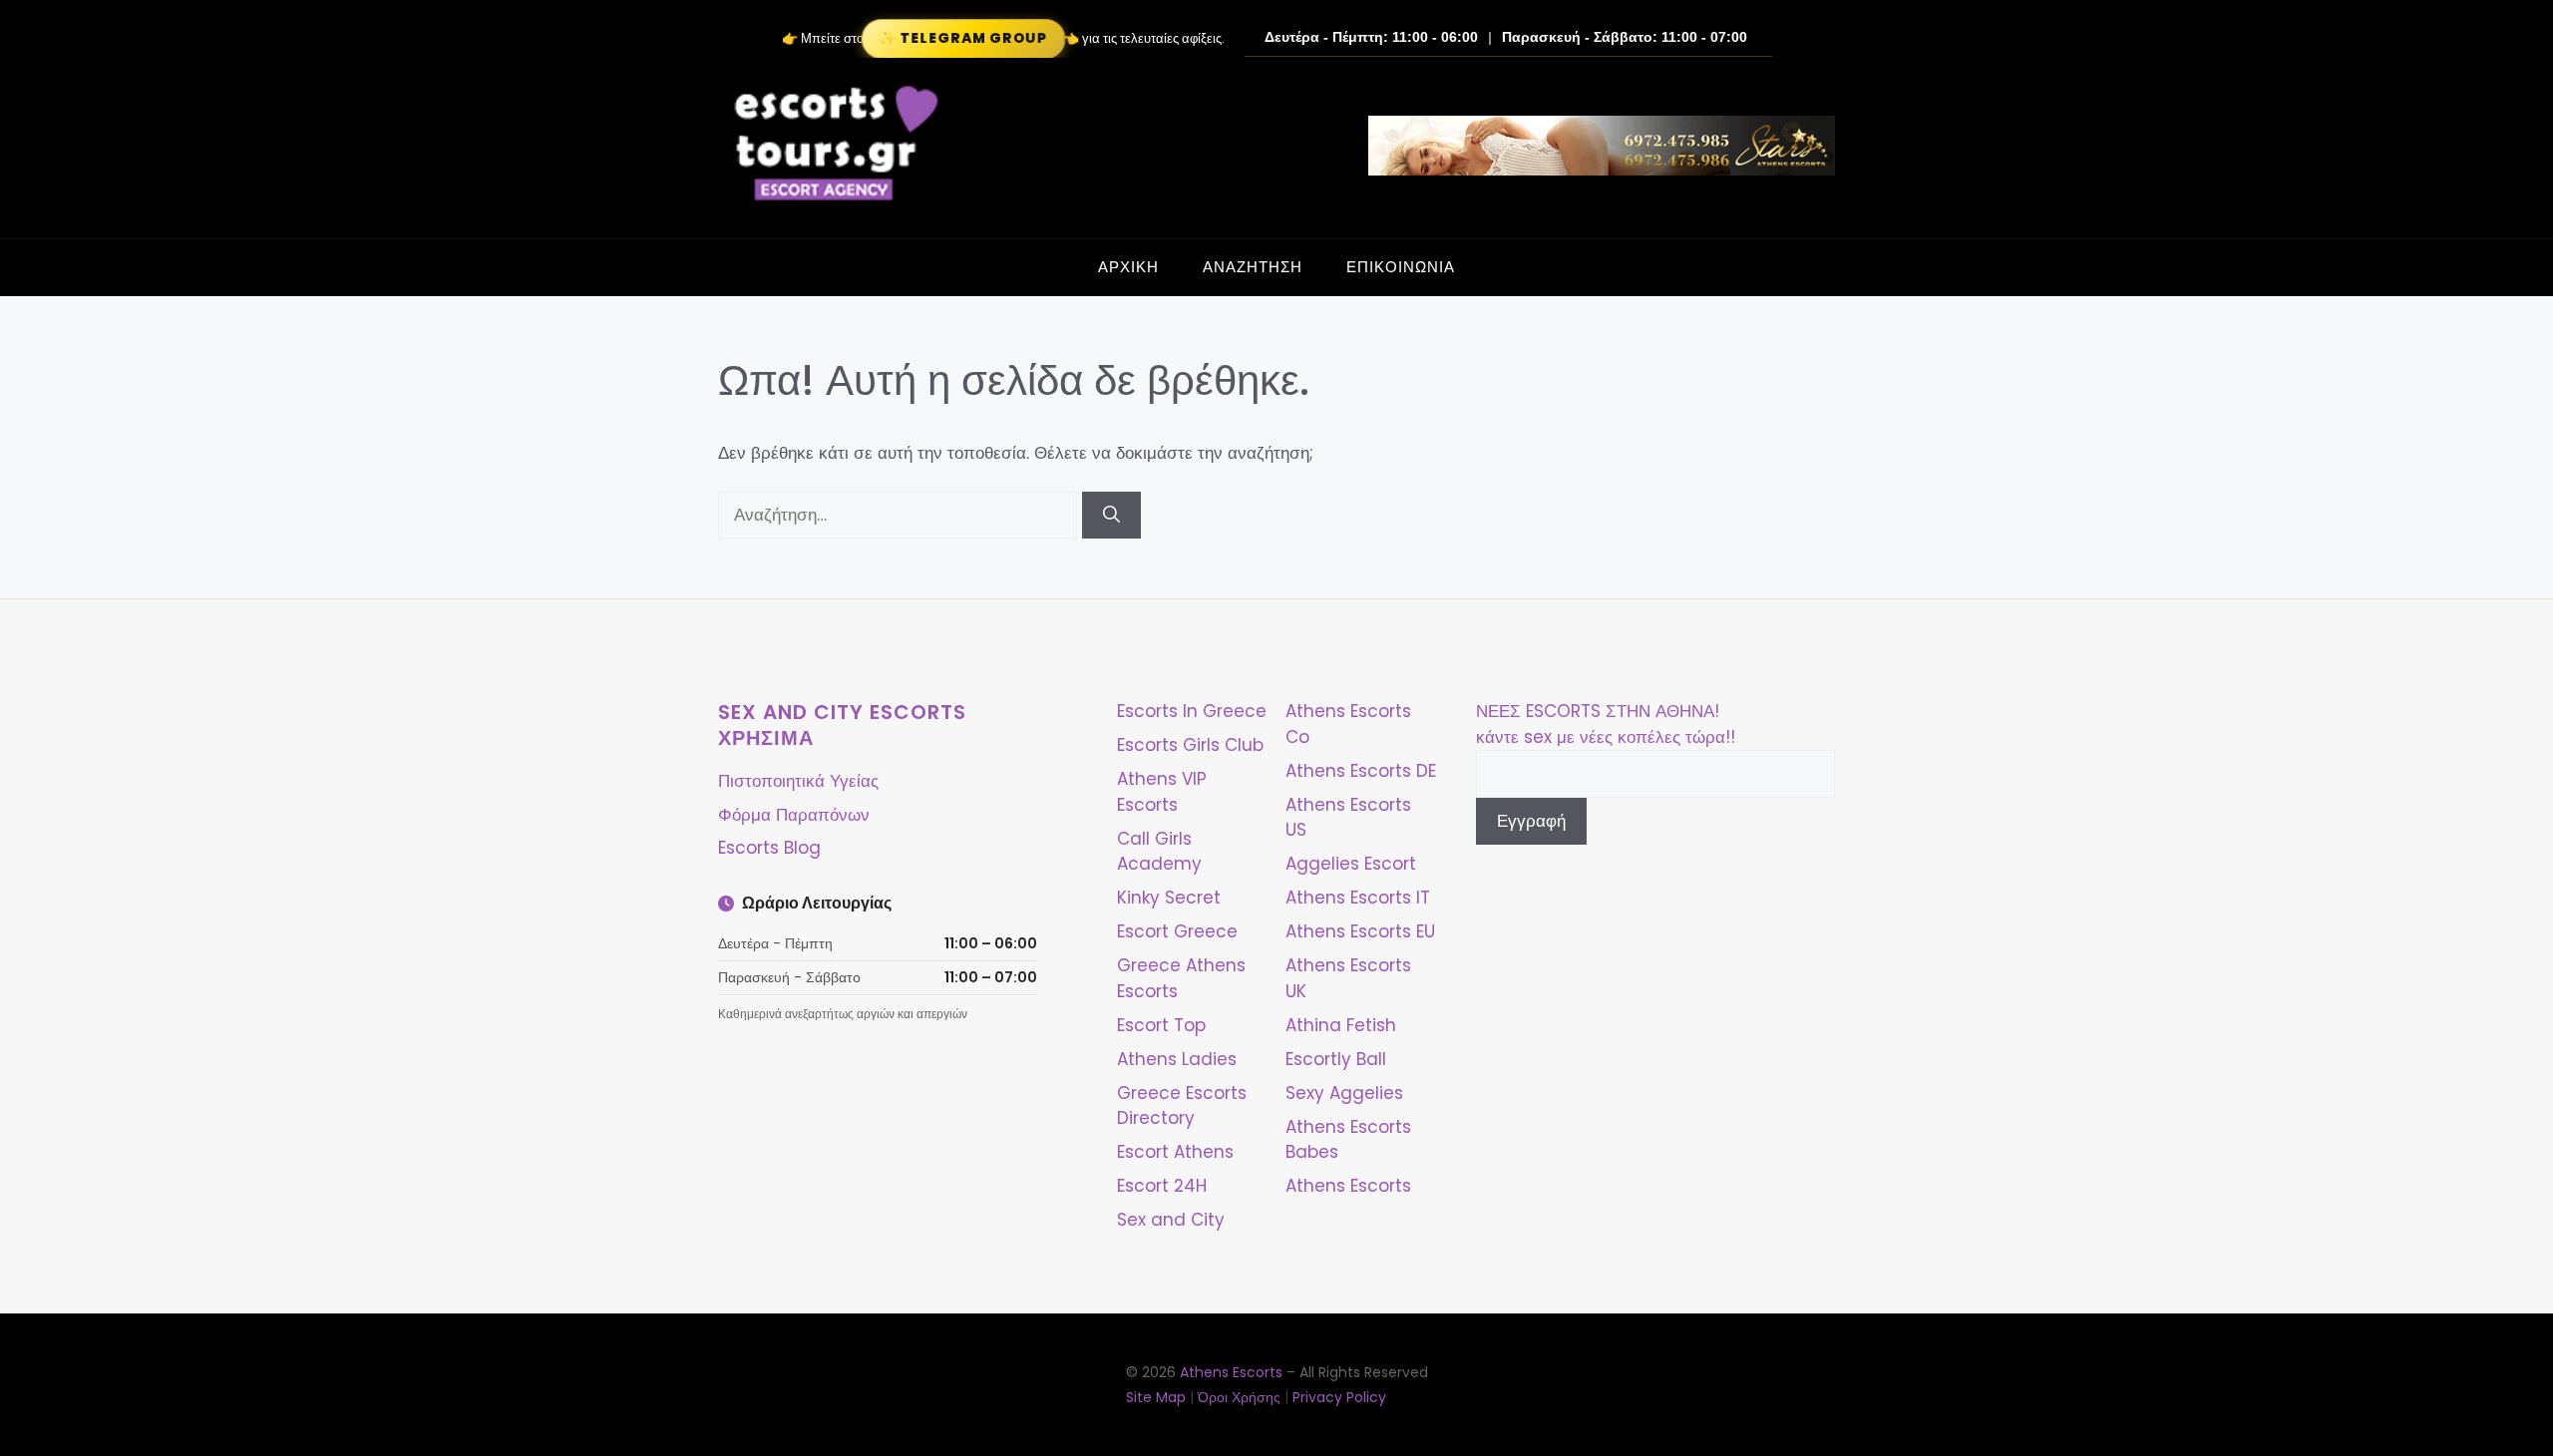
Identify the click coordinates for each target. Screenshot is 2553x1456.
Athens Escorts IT (1358, 898)
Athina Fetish (1341, 1025)
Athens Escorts (1348, 1186)
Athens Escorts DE (1361, 771)
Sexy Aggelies (1344, 1093)
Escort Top (1161, 1025)
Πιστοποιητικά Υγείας (798, 781)
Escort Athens (1175, 1152)
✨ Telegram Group (963, 38)
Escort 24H (1162, 1186)
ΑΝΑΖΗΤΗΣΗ (1253, 267)
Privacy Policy (1339, 1397)
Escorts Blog (769, 848)
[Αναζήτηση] (1111, 516)
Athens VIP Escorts (1162, 792)
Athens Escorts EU (1360, 931)
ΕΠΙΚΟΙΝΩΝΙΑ (1401, 267)
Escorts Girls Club (1190, 745)
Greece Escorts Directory (1182, 1106)
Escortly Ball (1336, 1059)
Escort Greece (1177, 931)
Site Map (1156, 1397)
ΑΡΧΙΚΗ (1128, 267)
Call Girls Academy (1159, 852)
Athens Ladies (1177, 1059)
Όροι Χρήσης (1239, 1397)
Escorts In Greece (1192, 711)
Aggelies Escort (1351, 864)
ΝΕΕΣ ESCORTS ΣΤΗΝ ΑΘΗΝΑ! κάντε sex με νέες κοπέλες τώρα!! (1606, 724)
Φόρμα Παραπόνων (794, 815)
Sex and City (1171, 1220)
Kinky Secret (1169, 898)
